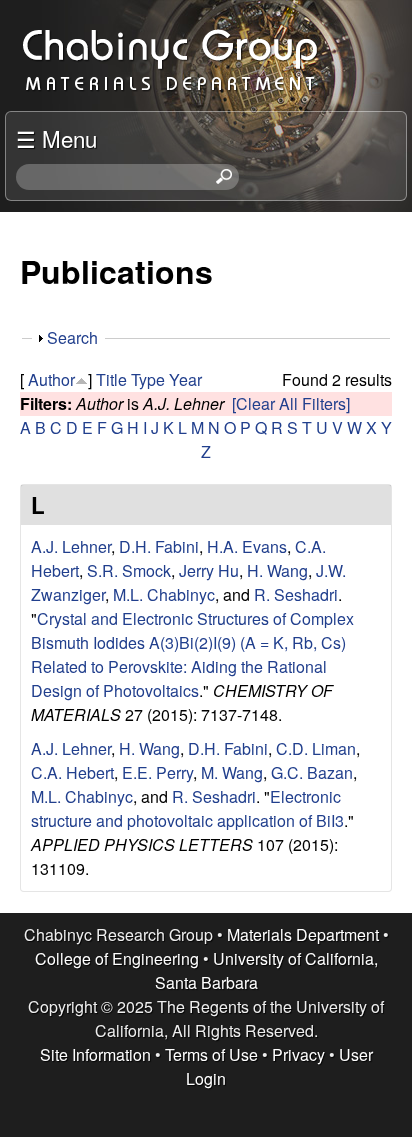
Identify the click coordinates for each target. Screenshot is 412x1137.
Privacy (298, 1054)
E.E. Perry (157, 772)
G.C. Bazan (312, 772)
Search (72, 337)
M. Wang (232, 772)
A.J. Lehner (71, 546)
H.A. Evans (247, 546)
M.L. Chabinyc (164, 594)
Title (111, 379)
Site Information (95, 1054)
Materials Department (303, 934)
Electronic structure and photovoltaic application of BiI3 (187, 808)
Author (51, 379)
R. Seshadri (296, 594)
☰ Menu (56, 138)
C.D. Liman (316, 748)
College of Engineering (117, 958)
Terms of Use (211, 1054)
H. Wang (277, 570)
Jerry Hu (209, 570)
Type (148, 379)
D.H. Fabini (159, 546)
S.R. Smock (129, 570)
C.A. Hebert (72, 772)
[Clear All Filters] (291, 403)
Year (185, 379)
